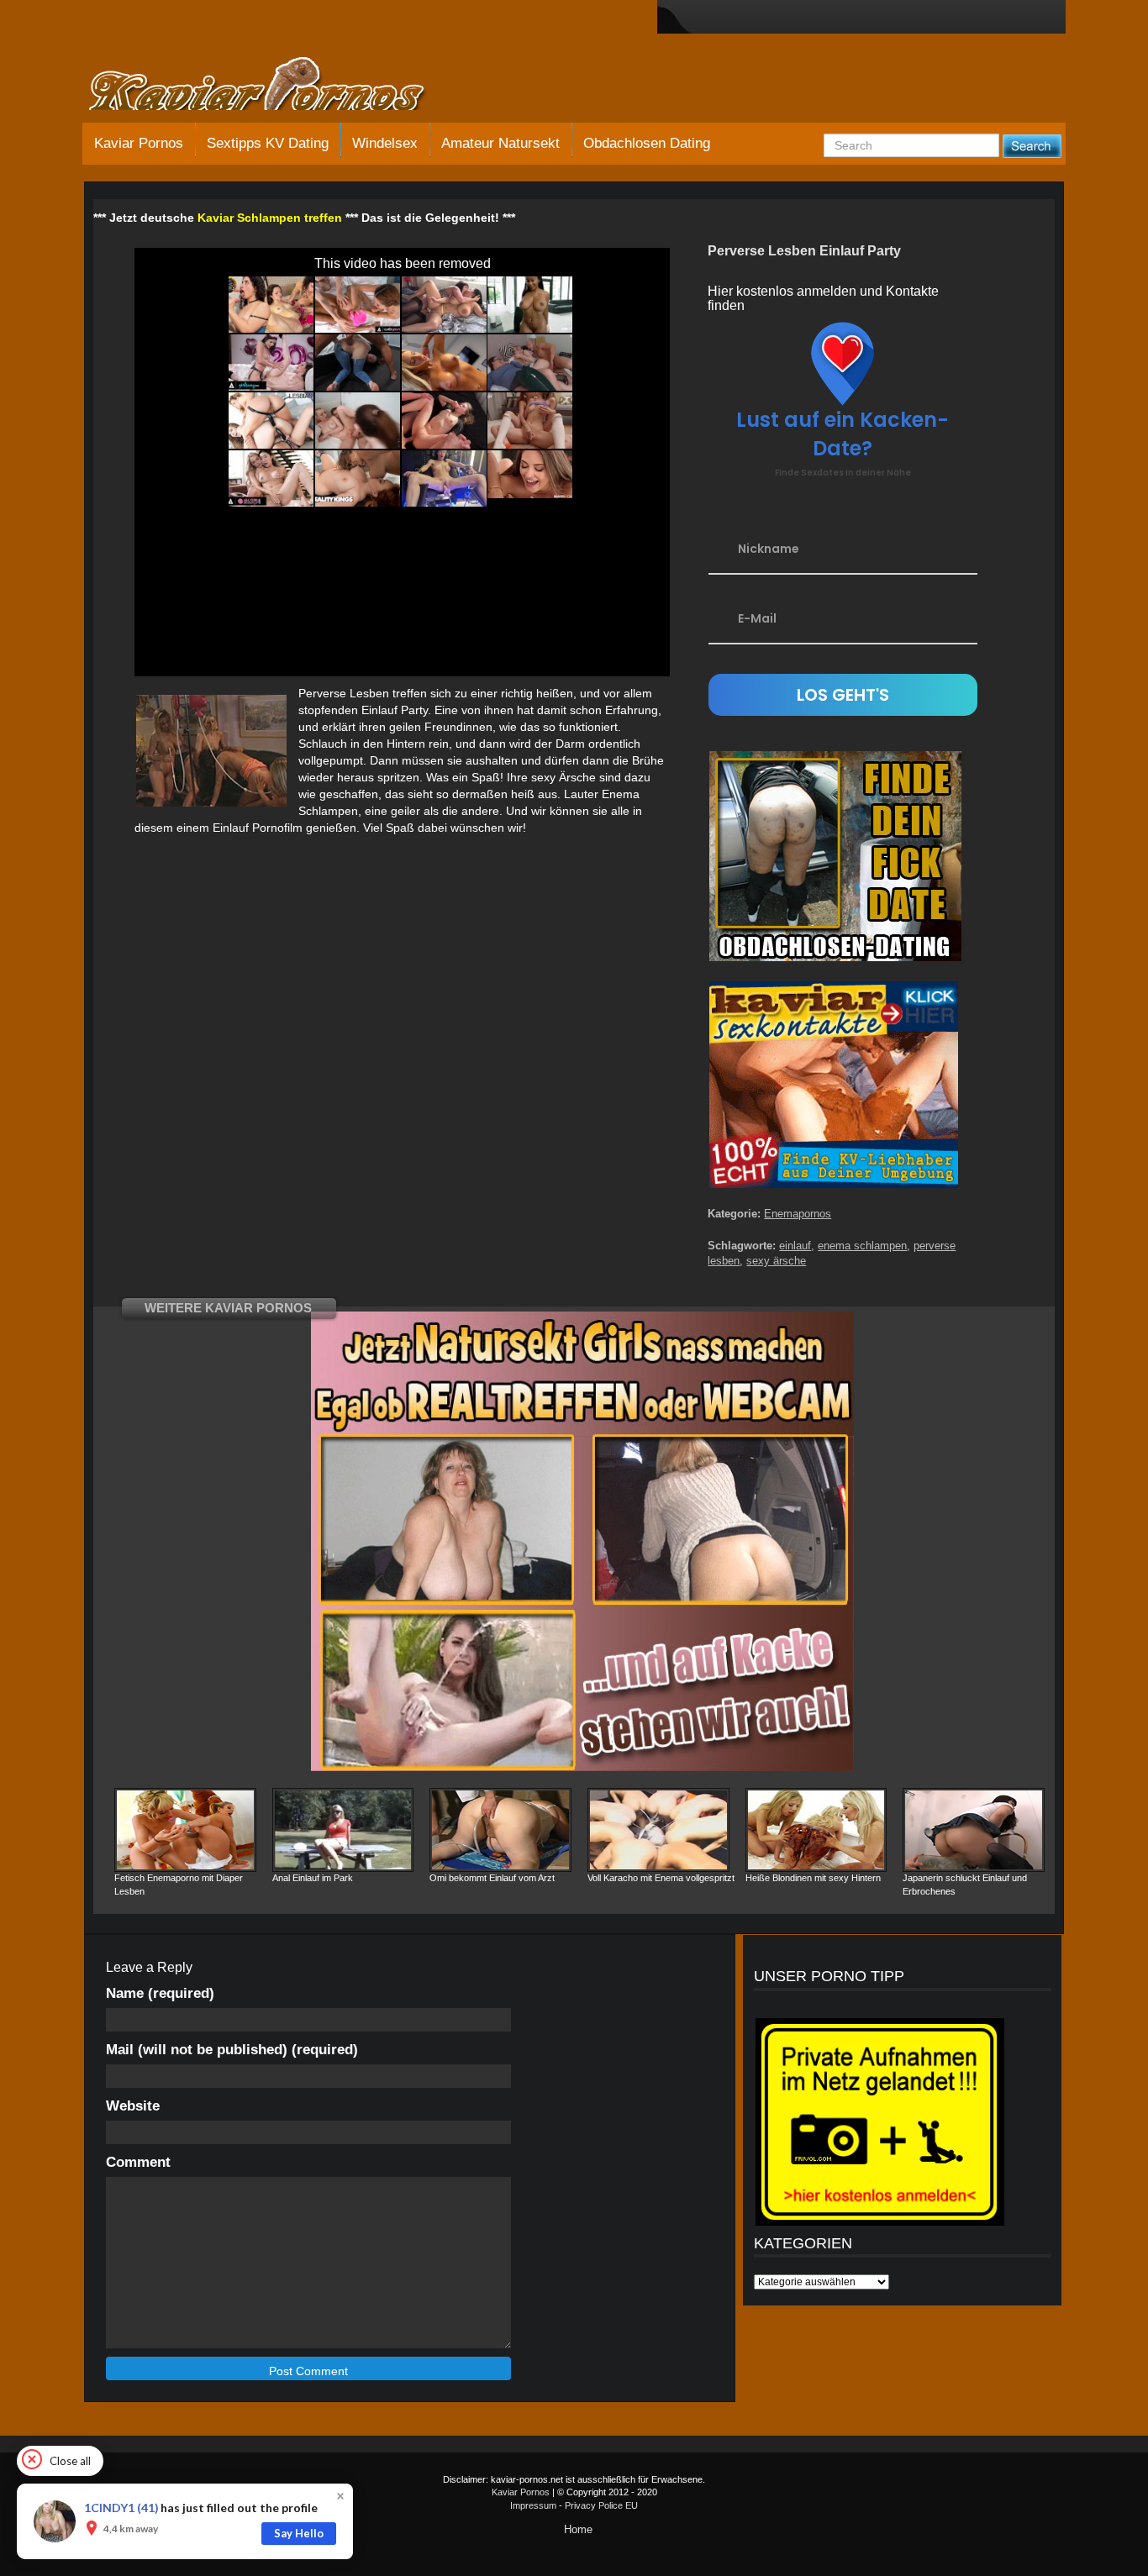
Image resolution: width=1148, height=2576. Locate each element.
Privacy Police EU (601, 2505)
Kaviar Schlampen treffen (270, 218)
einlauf (795, 1246)
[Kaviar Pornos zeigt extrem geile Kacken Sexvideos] (276, 86)
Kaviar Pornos (139, 143)
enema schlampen (862, 1246)
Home (578, 2529)
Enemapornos (798, 1214)
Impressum (533, 2505)
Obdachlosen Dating (647, 143)
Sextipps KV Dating (268, 143)
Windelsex (385, 143)
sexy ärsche (776, 1261)
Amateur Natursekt (500, 143)
